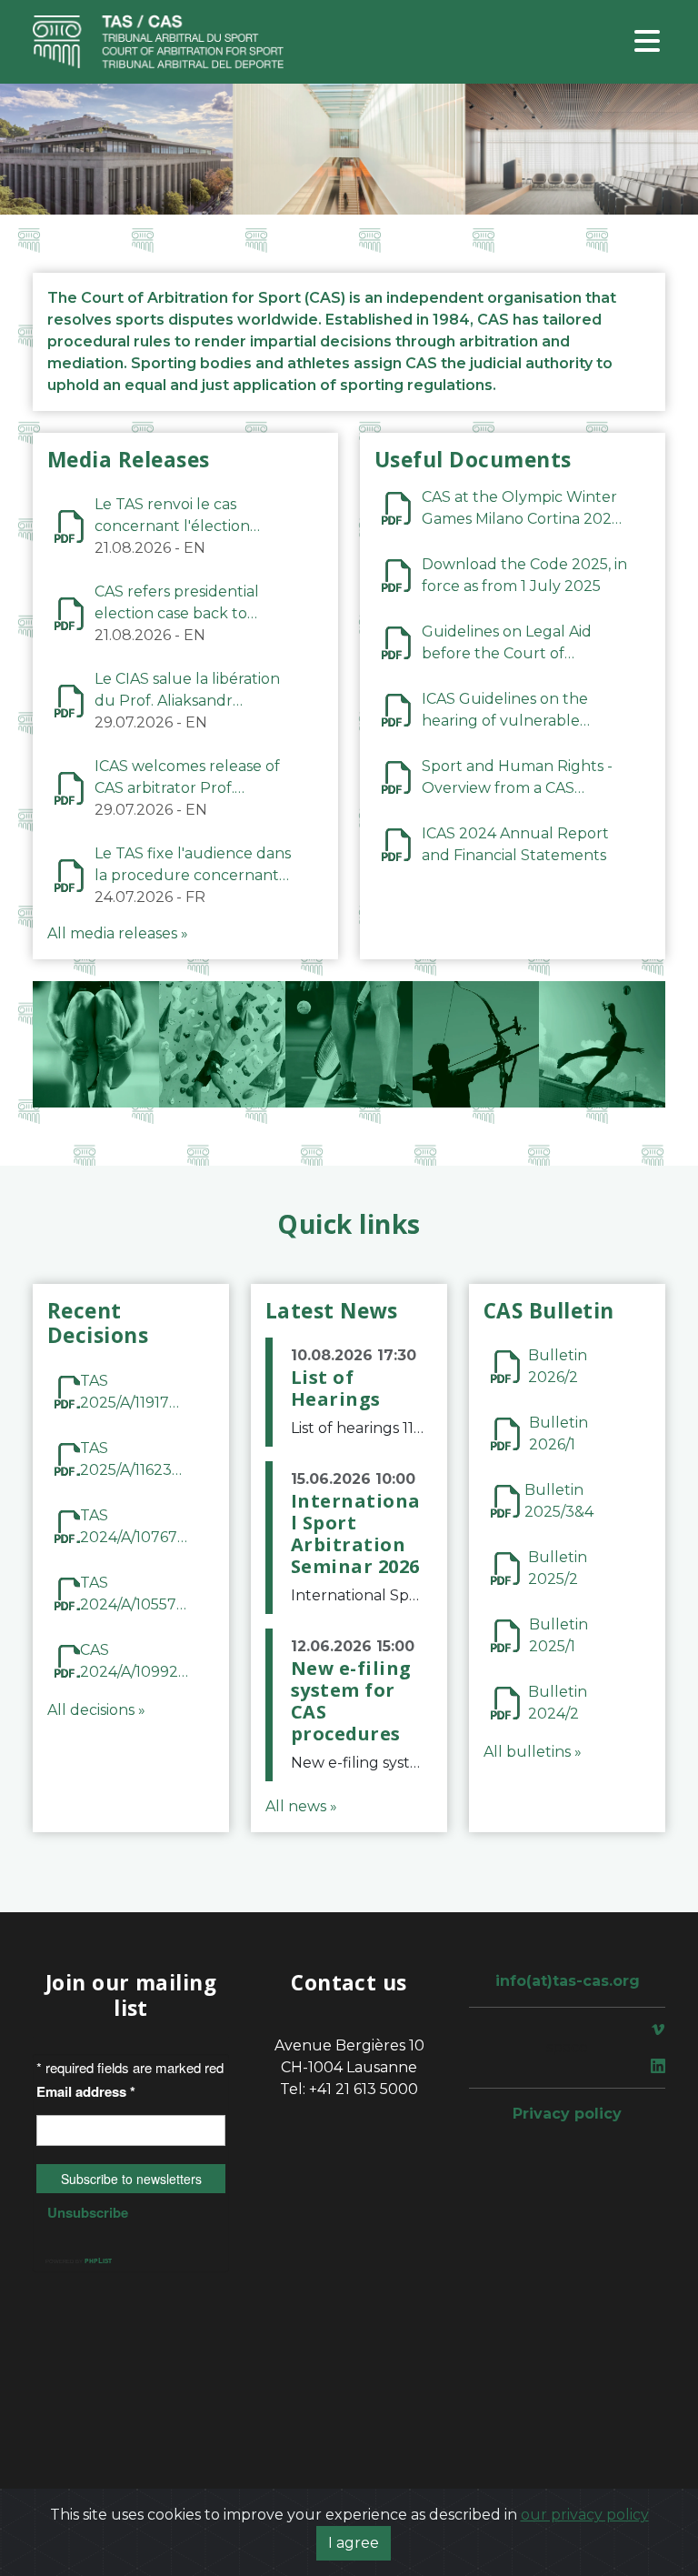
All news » (301, 1806)
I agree (354, 2543)
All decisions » (96, 1710)
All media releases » (118, 933)
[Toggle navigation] (647, 42)
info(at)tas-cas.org (568, 1981)
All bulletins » (533, 1752)
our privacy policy (585, 2515)
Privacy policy (567, 2114)
